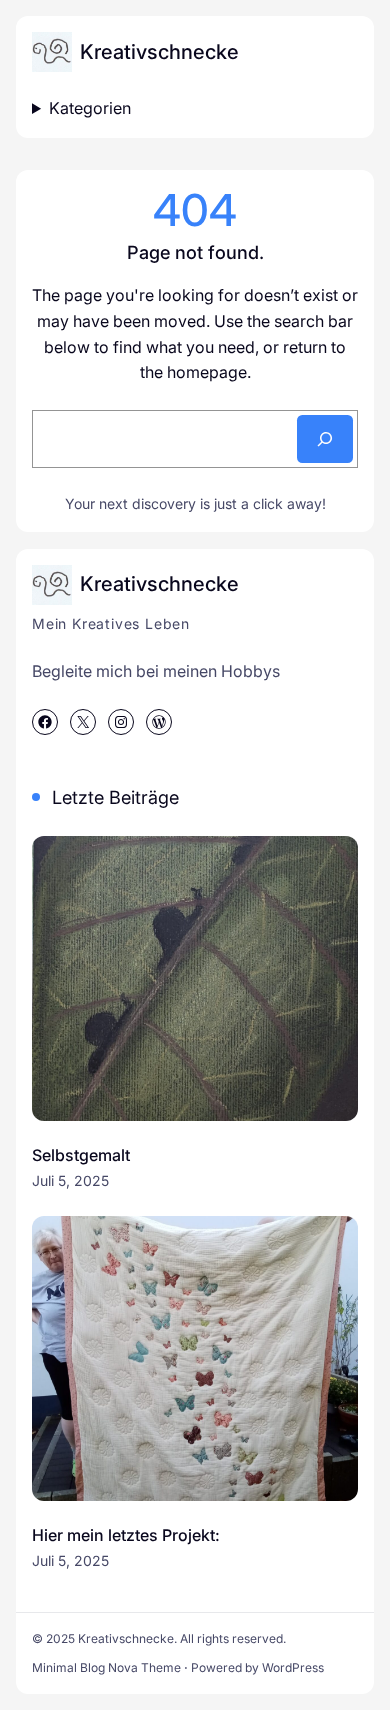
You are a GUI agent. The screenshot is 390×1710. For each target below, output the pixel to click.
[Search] (325, 439)
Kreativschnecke (159, 51)
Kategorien (90, 108)
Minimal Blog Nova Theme (106, 1667)
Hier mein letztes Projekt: (126, 1535)
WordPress (293, 1667)
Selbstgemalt (81, 1155)
